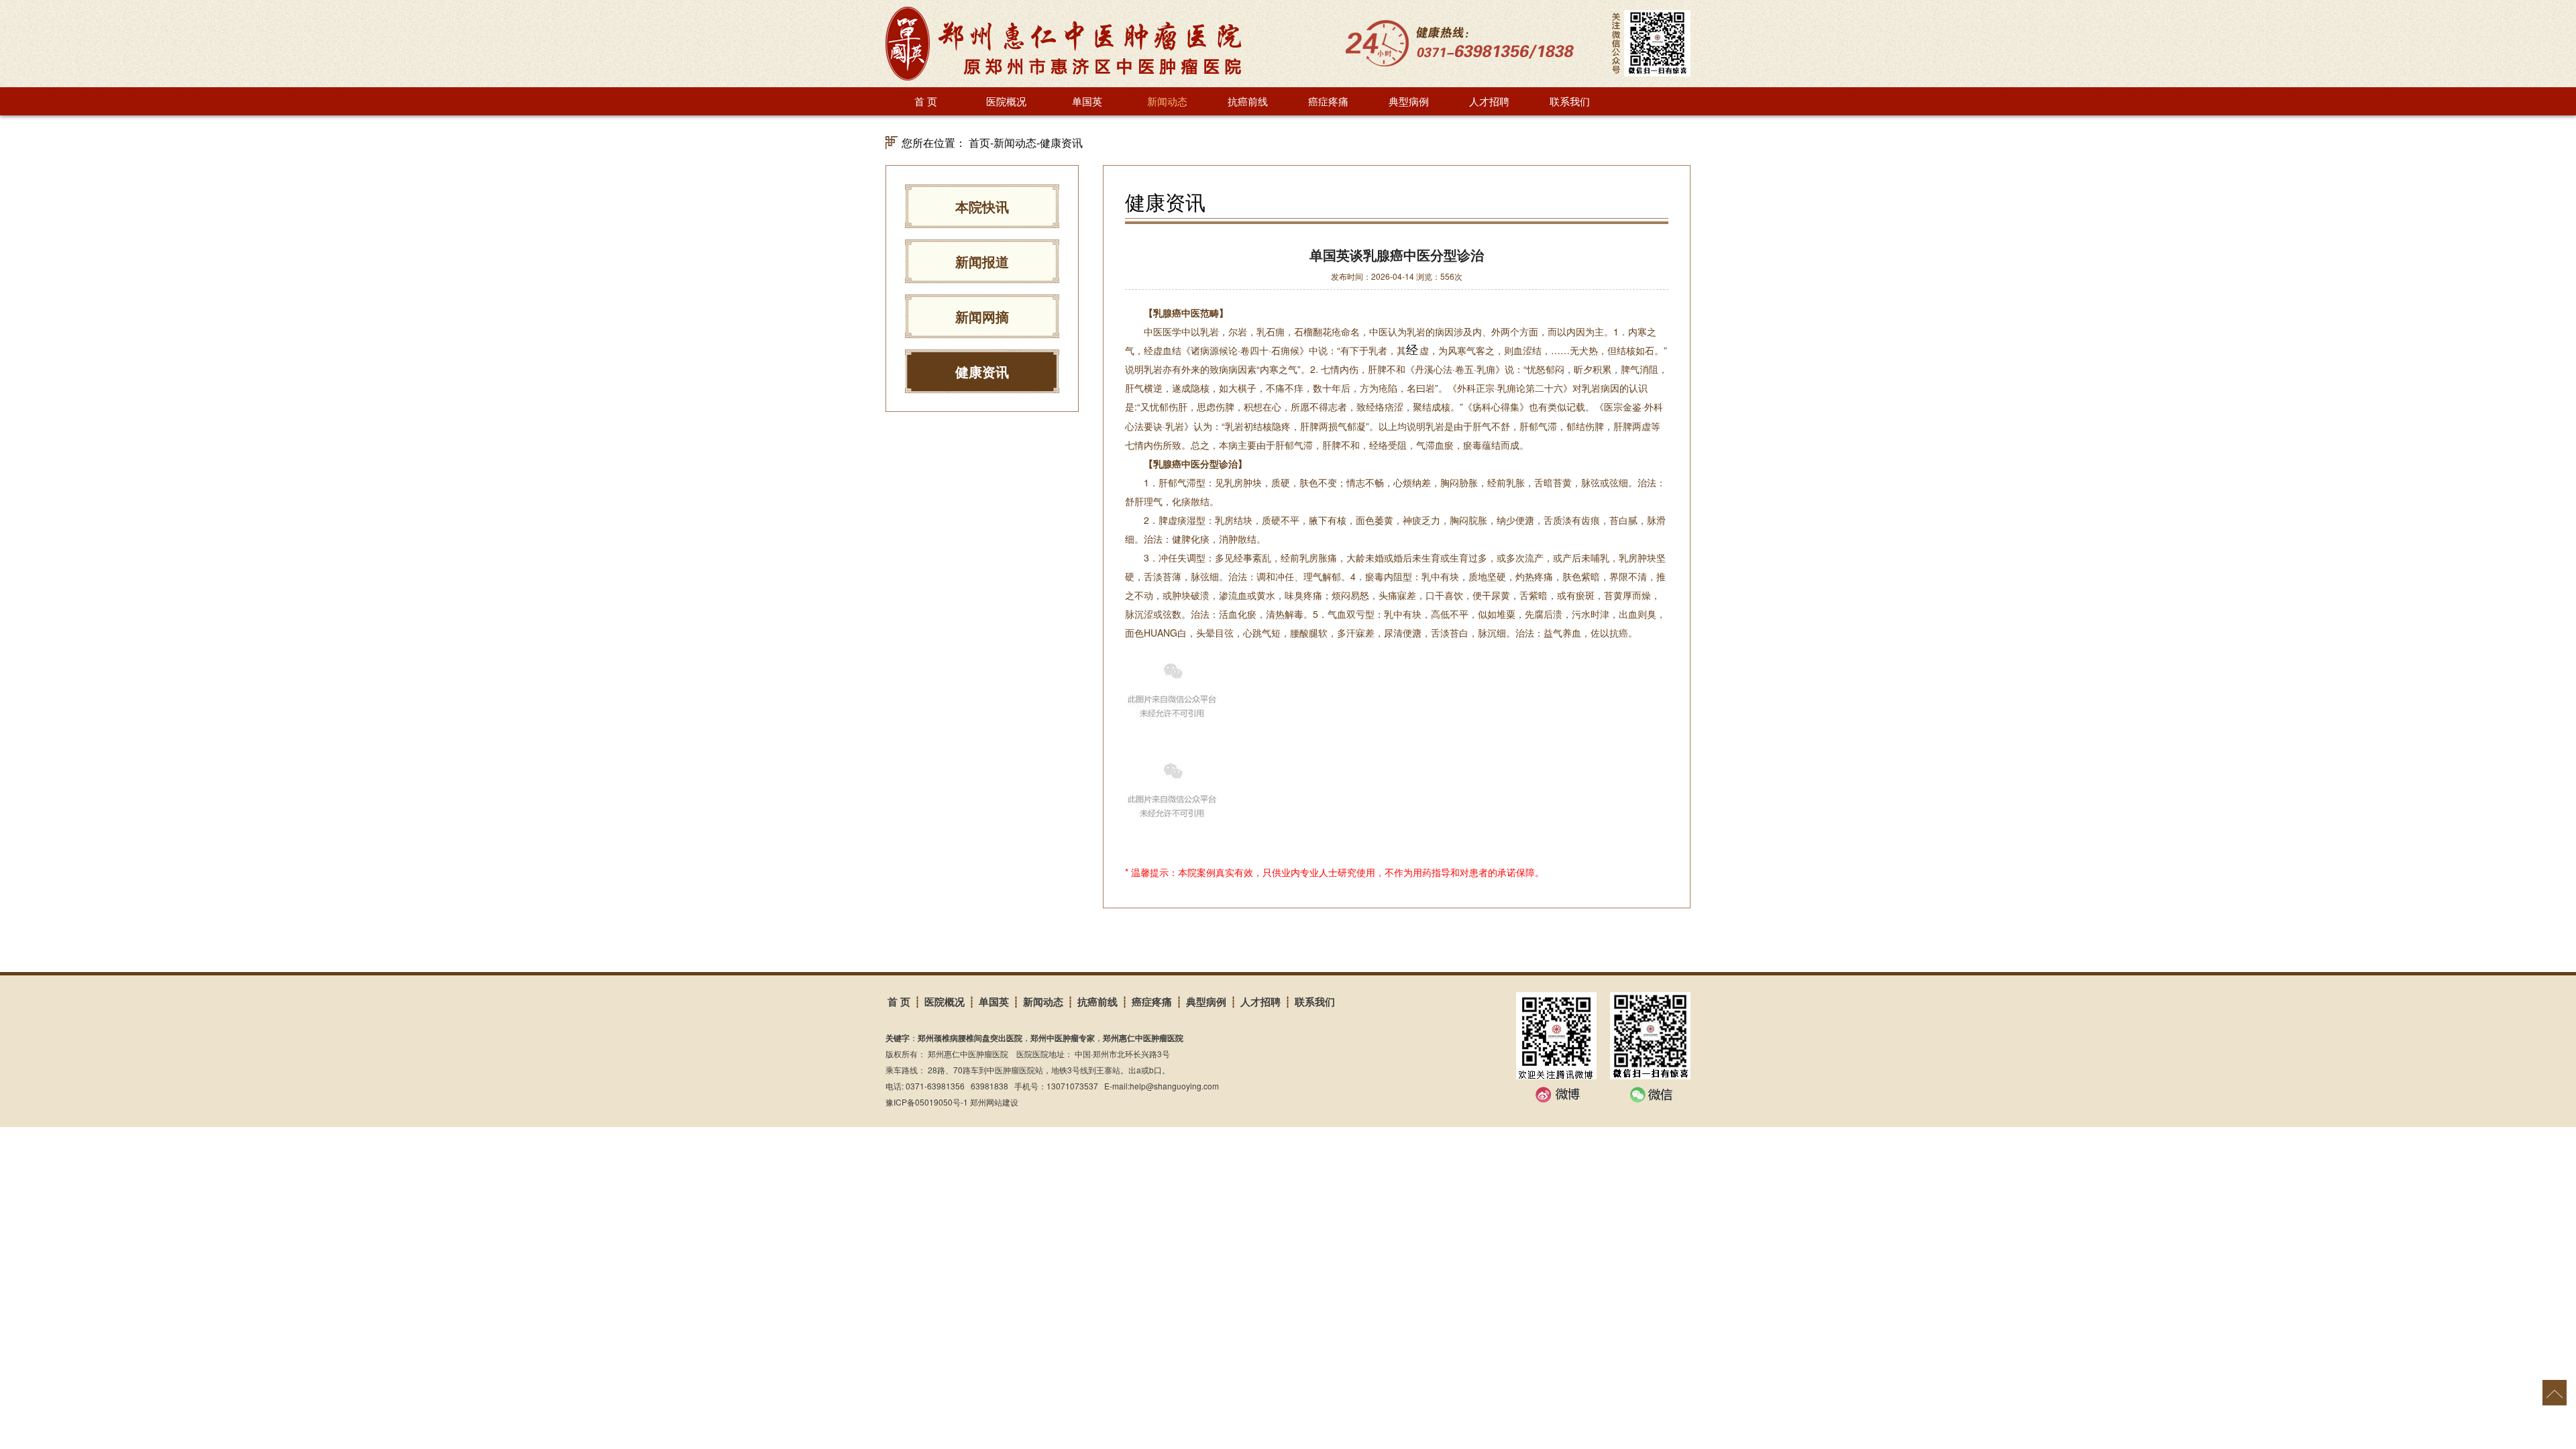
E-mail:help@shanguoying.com (1162, 1086)
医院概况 (1006, 101)
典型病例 (1409, 101)
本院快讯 (982, 206)
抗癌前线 (1248, 101)
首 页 (926, 101)
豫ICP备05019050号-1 (927, 1102)
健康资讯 (1061, 143)
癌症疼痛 (1328, 101)
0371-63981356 (935, 1086)
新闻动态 (1167, 101)
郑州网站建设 (994, 1102)
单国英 (1087, 101)
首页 (979, 143)
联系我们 (1570, 101)
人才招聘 (1489, 101)
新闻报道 (982, 261)
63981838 (989, 1086)
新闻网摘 (982, 316)
